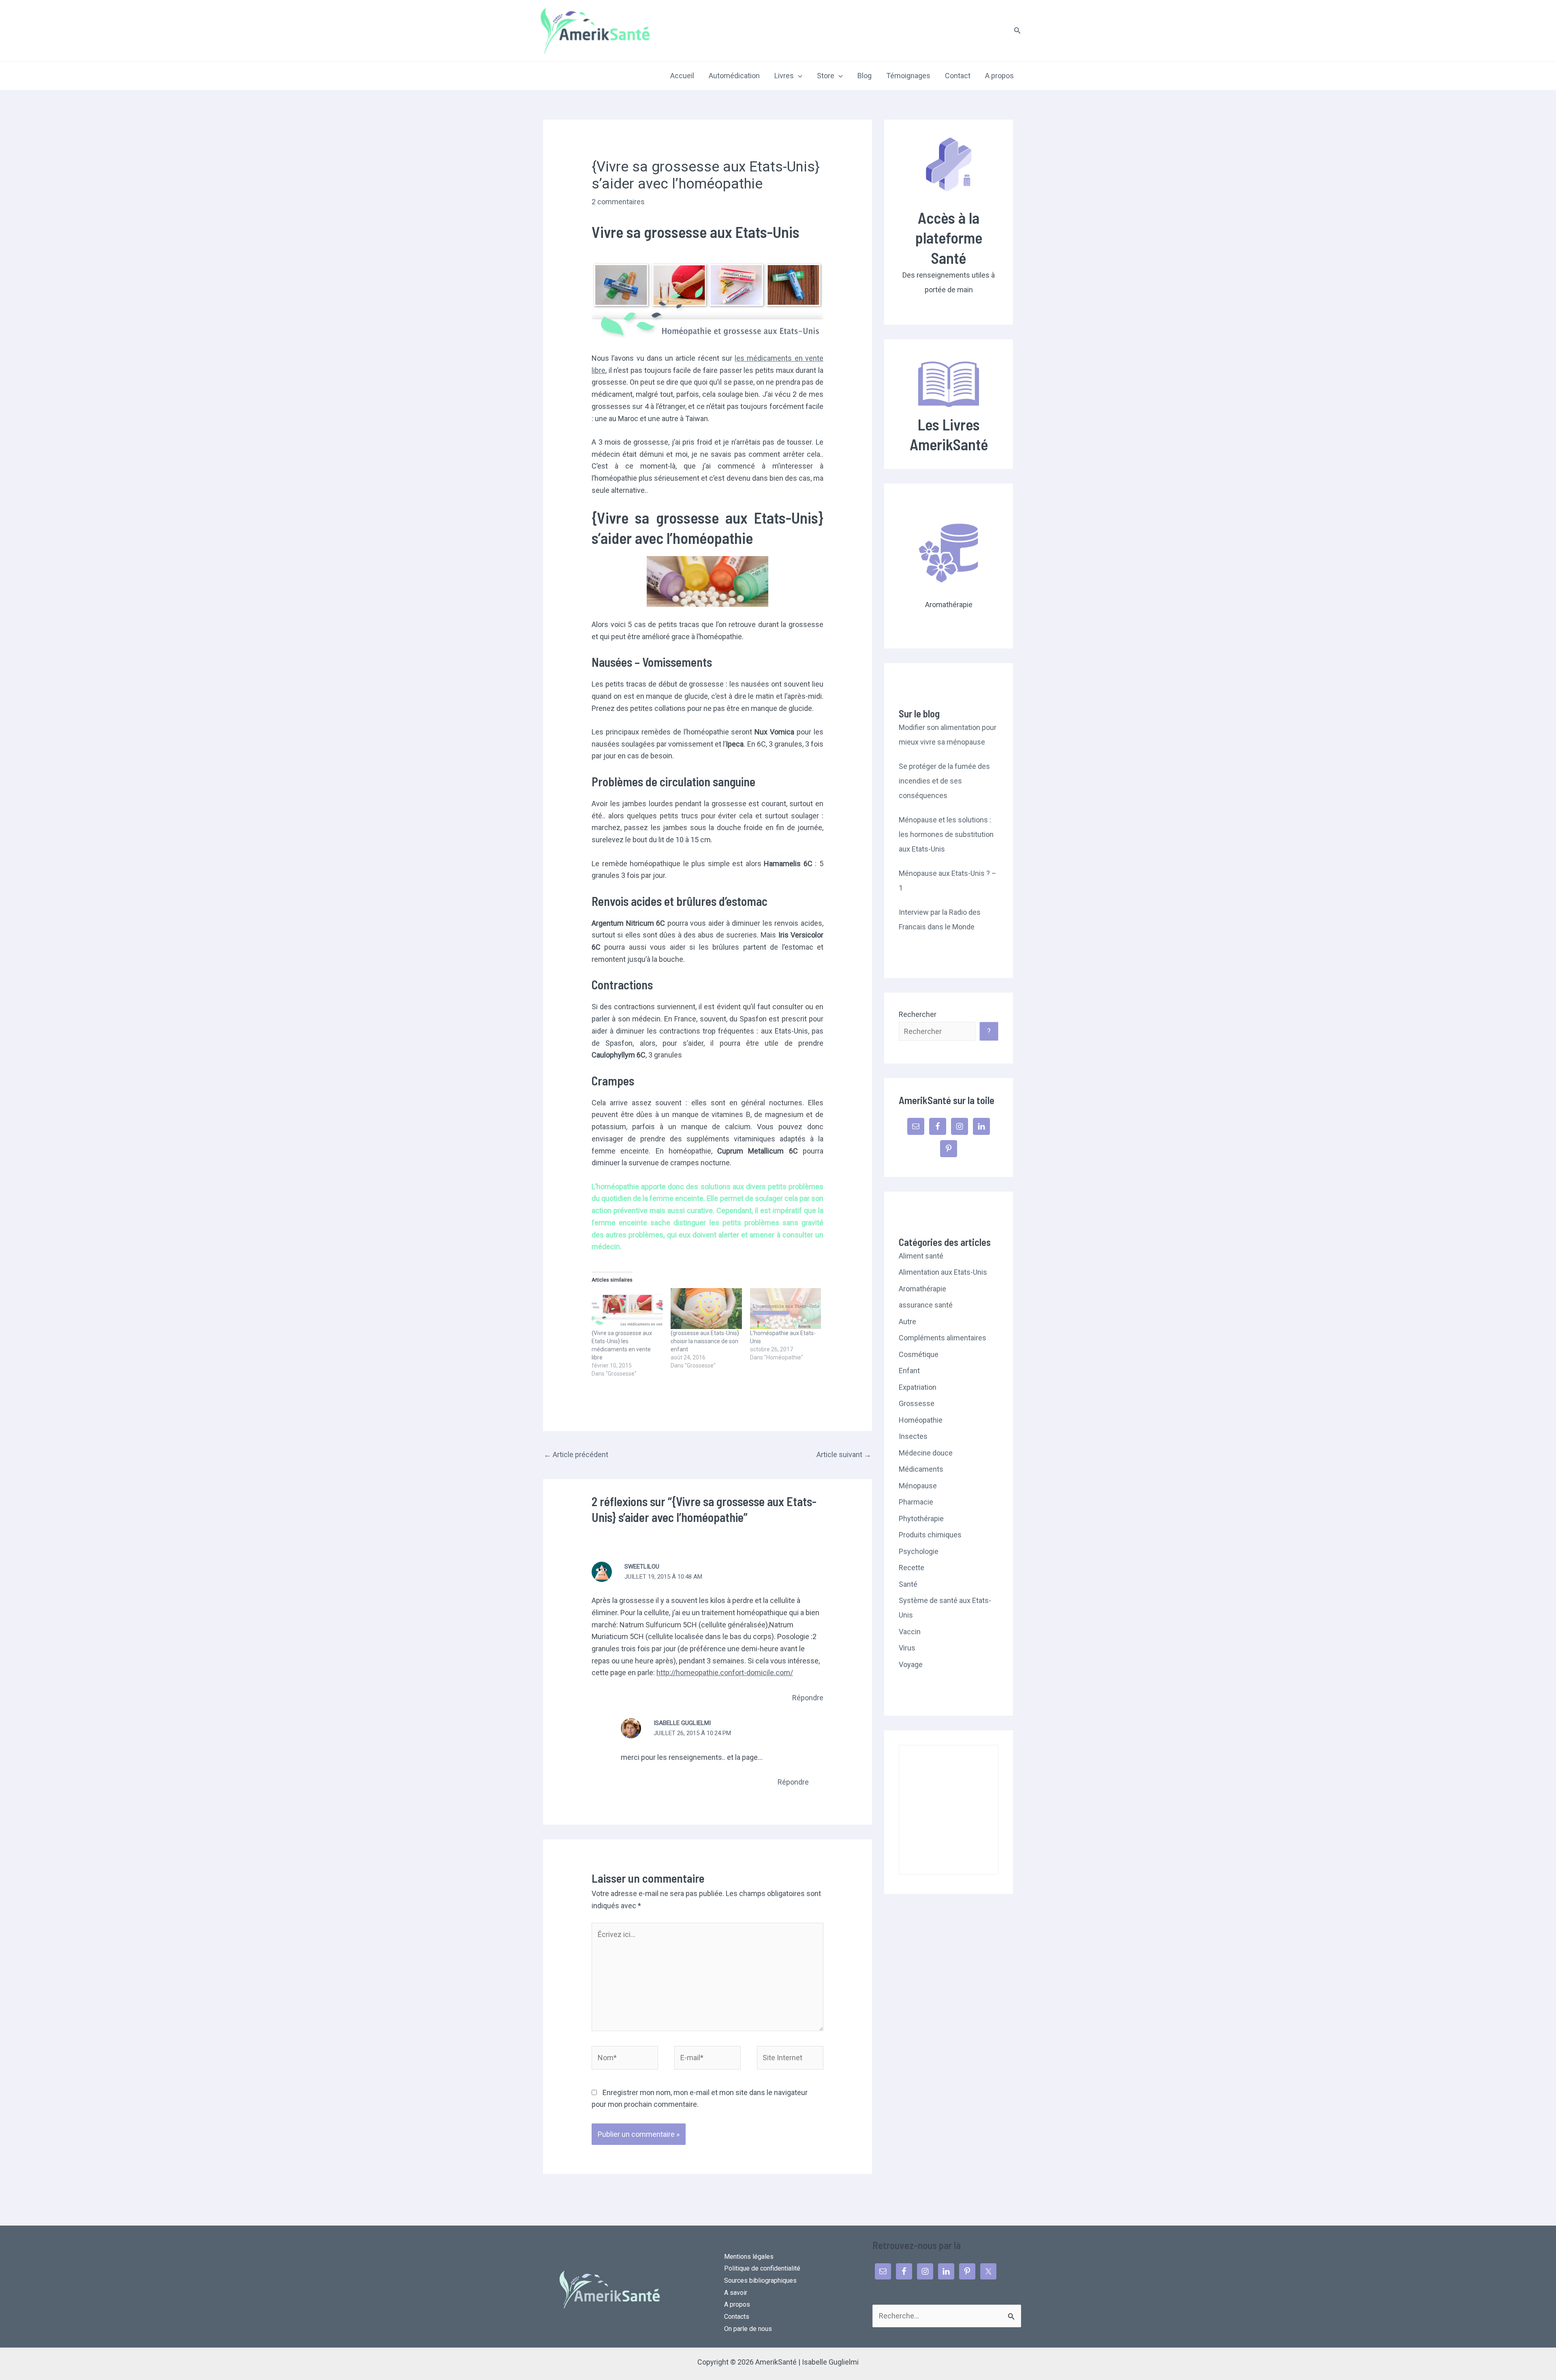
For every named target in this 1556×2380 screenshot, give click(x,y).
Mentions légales (749, 2257)
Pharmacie (916, 1502)
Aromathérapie (922, 1289)
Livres (784, 76)
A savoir (736, 2293)
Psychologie (919, 1551)
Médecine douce (926, 1453)
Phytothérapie (921, 1519)
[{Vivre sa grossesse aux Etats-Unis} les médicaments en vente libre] (627, 1308)
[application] (798, 76)
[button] (1017, 31)
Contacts (737, 2317)
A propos (999, 76)
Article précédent (576, 1454)
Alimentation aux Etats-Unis (943, 1272)
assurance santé (926, 1305)
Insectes (913, 1436)
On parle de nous (748, 2329)
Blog (865, 76)
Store (826, 76)
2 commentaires (618, 202)
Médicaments (921, 1469)
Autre (907, 1322)
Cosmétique (919, 1354)
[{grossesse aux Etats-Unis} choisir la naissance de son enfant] (706, 1308)
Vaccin (910, 1632)
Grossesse (917, 1403)
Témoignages (908, 76)
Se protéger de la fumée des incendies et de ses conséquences (944, 781)
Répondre (808, 1698)
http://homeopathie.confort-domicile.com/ (725, 1673)
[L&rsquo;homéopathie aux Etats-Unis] (785, 1308)
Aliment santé (921, 1256)
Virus (907, 1648)
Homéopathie (921, 1420)
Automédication (734, 76)
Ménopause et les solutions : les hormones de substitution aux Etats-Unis (946, 834)
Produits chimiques (930, 1535)
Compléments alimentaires (943, 1338)
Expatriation (918, 1387)
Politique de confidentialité (762, 2268)
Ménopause (918, 1486)
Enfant (909, 1371)
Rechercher (918, 1014)
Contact (958, 76)
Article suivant (844, 1454)
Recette (912, 1568)
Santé (908, 1584)
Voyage (911, 1664)
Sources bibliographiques (760, 2280)
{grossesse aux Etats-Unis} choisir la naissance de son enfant (705, 1341)
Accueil (682, 76)
